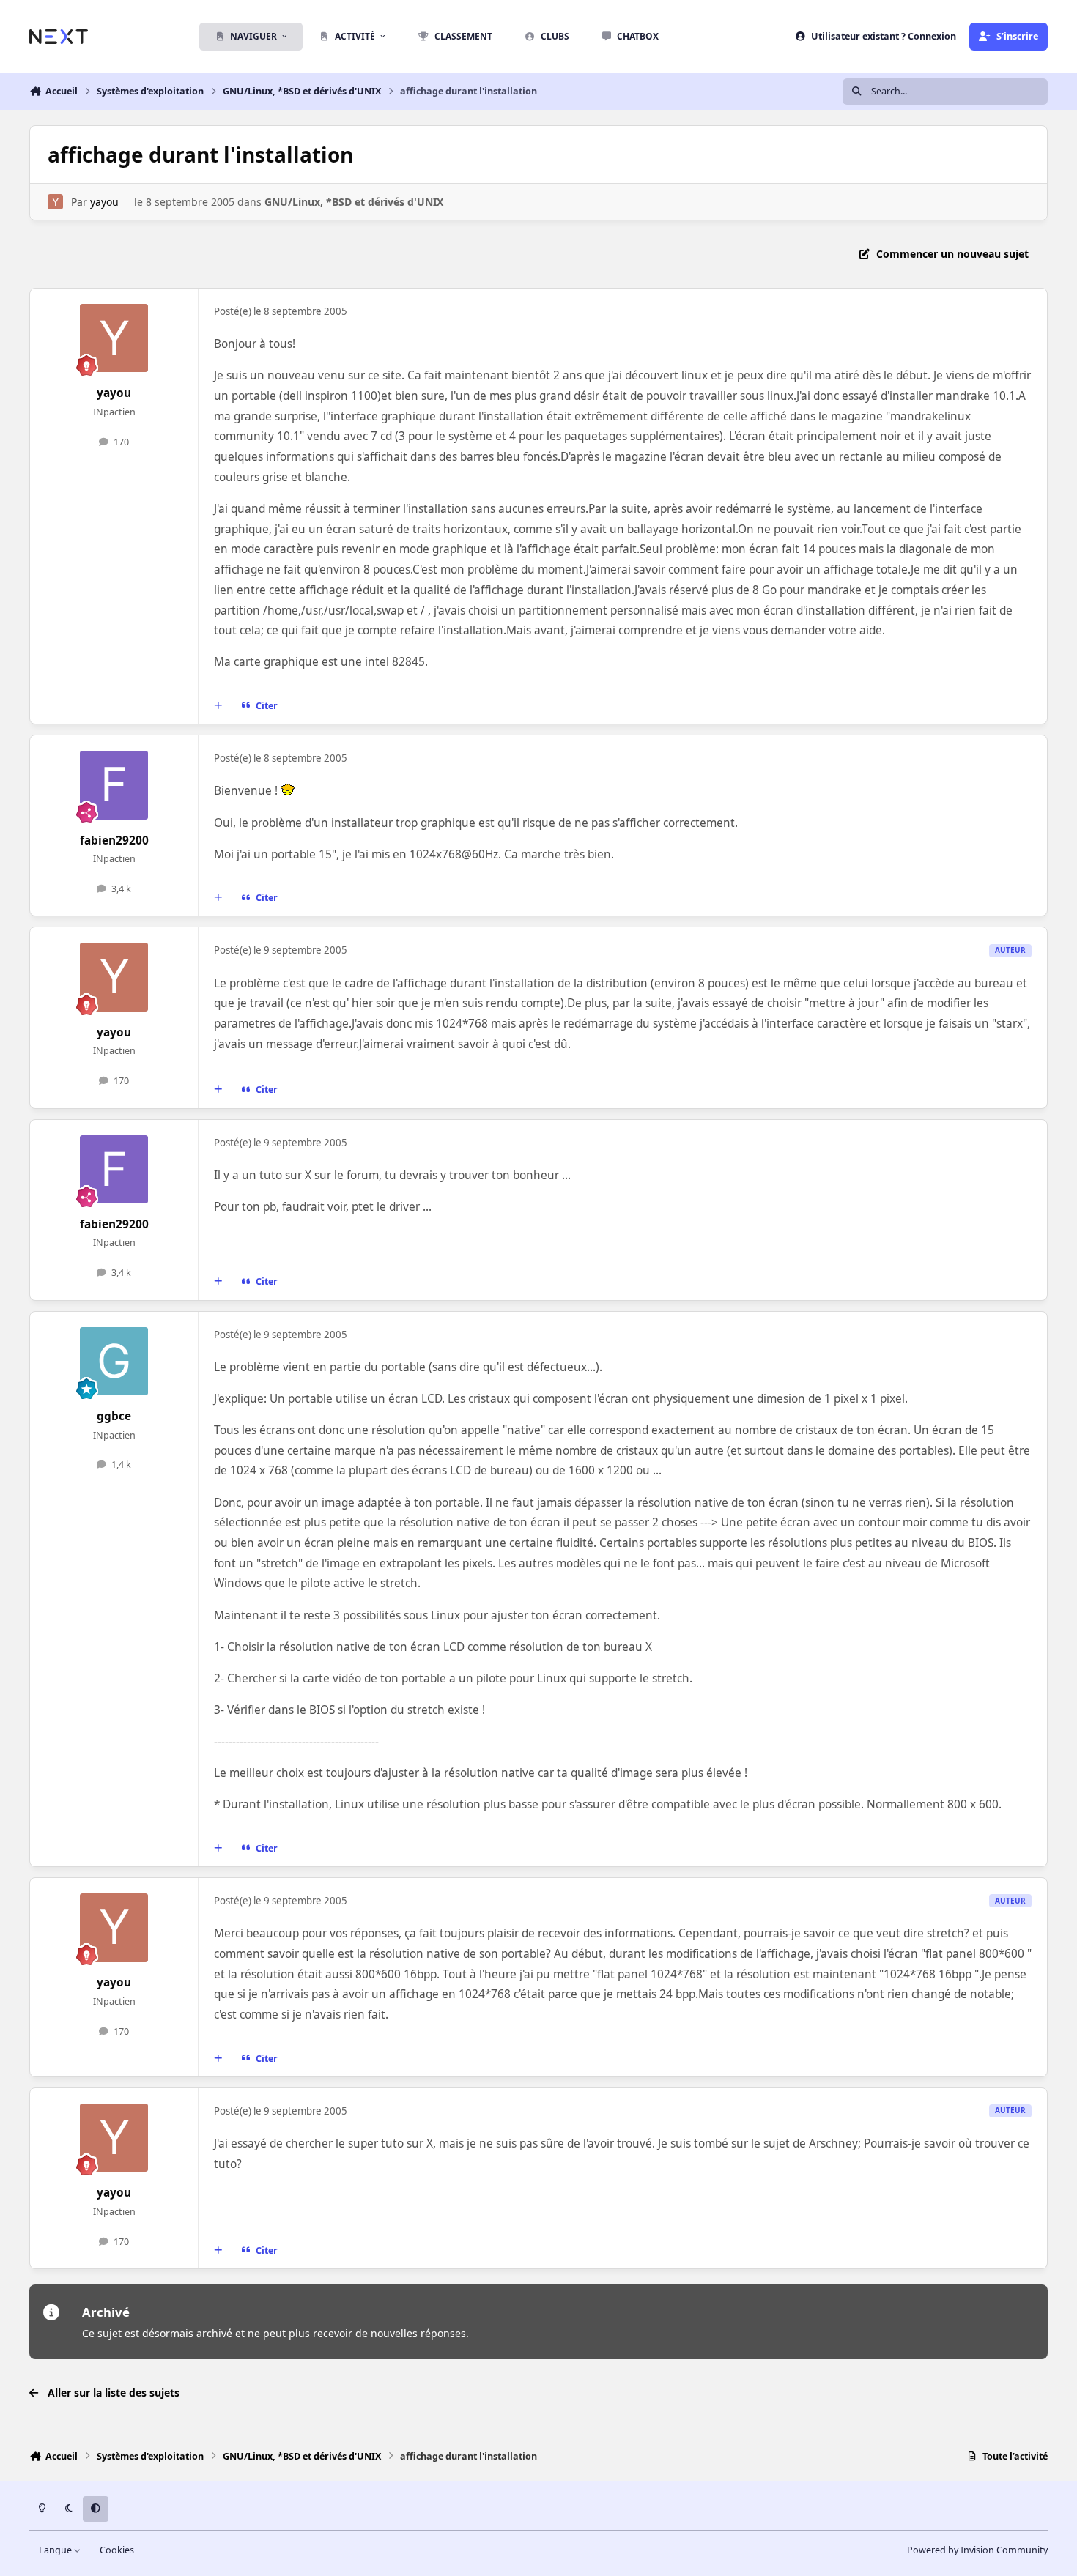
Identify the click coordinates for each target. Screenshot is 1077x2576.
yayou (104, 202)
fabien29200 (114, 840)
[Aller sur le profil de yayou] (55, 202)
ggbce (114, 1416)
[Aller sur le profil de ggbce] (114, 1362)
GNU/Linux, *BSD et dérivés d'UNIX (354, 202)
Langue (56, 2550)
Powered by (977, 2550)
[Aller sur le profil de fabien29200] (114, 785)
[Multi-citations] (218, 706)
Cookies (117, 2550)
